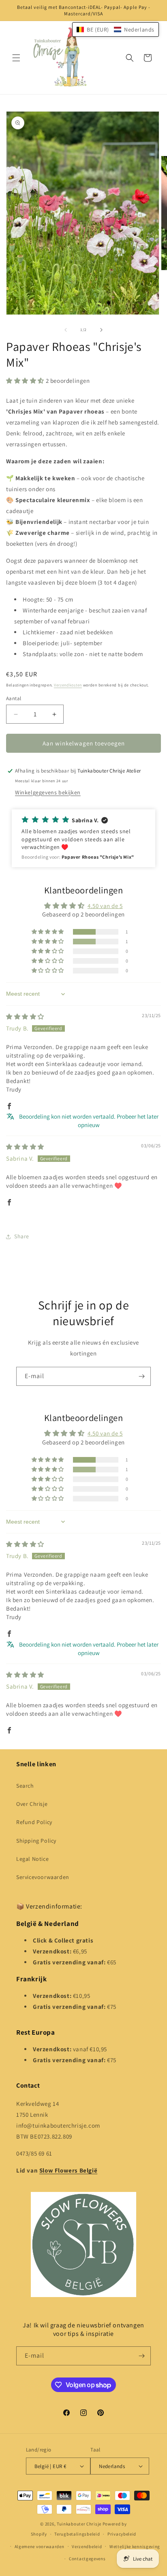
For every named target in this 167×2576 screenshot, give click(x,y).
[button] (16, 58)
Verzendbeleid (87, 2546)
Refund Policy (34, 1822)
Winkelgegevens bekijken (48, 792)
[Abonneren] (141, 1376)
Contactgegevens (87, 2559)
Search (25, 1786)
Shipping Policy (36, 1841)
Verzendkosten (68, 685)
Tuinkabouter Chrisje (80, 2524)
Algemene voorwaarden (40, 2546)
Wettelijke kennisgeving (135, 2546)
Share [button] (22, 1236)
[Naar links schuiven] (66, 330)
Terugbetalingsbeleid (77, 2534)
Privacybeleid (122, 2534)
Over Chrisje (32, 1804)
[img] (25, 1017)
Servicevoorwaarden (43, 1877)
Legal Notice (32, 1859)
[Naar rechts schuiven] (101, 330)
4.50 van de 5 (105, 906)
